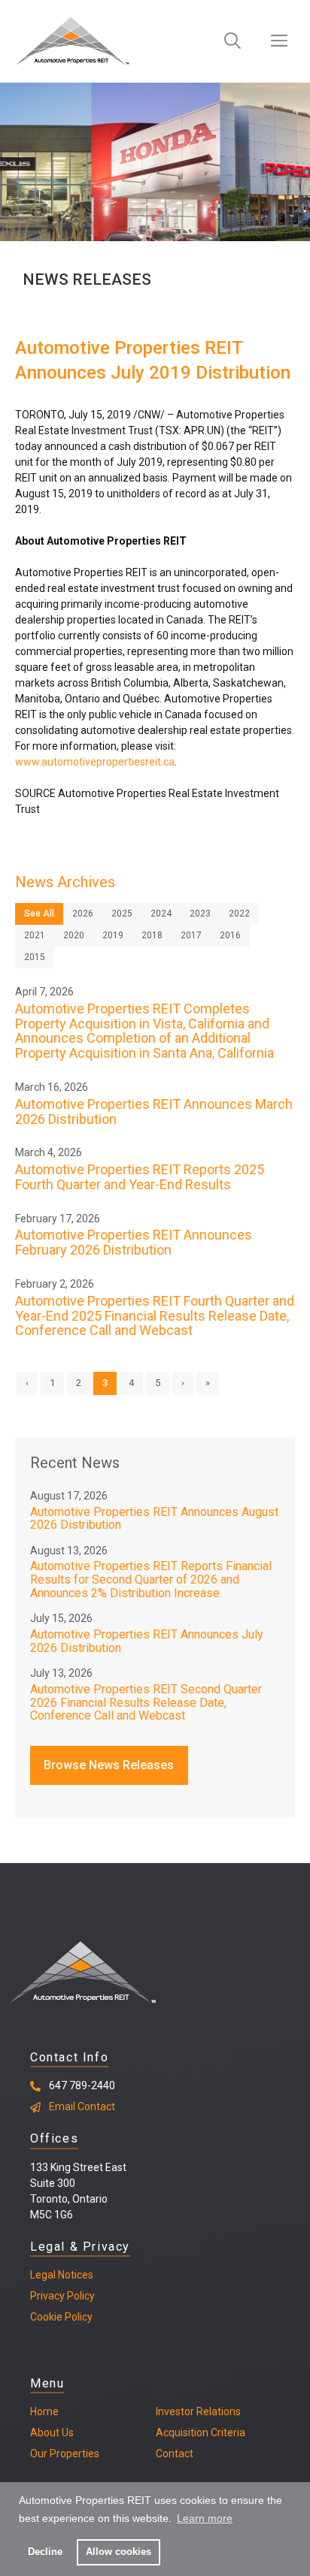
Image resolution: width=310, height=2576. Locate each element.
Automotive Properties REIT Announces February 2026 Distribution (134, 1242)
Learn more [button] (205, 2518)
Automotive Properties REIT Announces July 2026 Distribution (147, 1641)
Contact (175, 2454)
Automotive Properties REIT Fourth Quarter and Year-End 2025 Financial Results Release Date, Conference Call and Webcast (155, 1316)
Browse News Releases (109, 1765)
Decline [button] (45, 2552)
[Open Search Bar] (232, 41)
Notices (74, 2275)
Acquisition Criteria (201, 2433)
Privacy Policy (62, 2296)
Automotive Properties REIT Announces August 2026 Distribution (154, 1519)
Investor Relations (198, 2411)
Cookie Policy (61, 2317)
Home (44, 2411)
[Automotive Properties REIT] (73, 41)
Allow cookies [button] (119, 2552)
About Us (52, 2433)
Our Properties (65, 2454)
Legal (43, 2275)
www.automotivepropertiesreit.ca (95, 762)
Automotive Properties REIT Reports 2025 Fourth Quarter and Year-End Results (140, 1177)
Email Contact (82, 2106)
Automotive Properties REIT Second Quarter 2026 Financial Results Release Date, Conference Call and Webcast (146, 1702)
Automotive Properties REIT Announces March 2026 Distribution (154, 1111)
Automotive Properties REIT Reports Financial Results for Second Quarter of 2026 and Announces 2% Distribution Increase (151, 1579)
